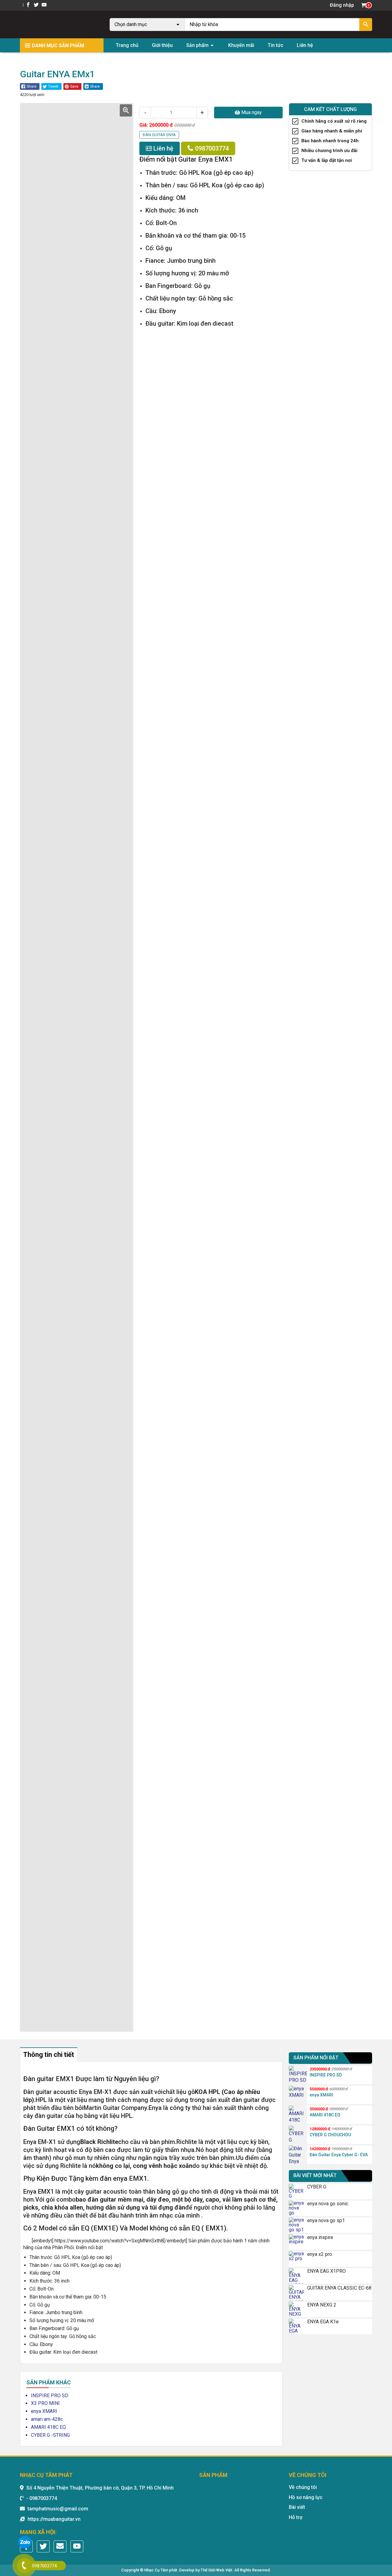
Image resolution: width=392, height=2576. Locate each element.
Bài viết (297, 2507)
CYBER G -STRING (50, 2435)
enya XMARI (44, 2411)
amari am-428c (47, 2419)
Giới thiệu (162, 45)
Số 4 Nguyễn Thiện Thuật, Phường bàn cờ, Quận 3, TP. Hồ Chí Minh (100, 2488)
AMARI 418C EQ (48, 2427)
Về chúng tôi (303, 2487)
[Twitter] (37, 5)
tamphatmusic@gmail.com (58, 2509)
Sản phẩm (197, 45)
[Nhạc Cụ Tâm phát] (59, 24)
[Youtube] (44, 5)
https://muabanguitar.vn (54, 2519)
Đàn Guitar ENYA (38, 60)
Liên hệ (305, 45)
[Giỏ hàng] (364, 5)
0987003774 (211, 148)
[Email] (60, 2546)
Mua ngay (251, 112)
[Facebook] (29, 5)
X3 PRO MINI (45, 2403)
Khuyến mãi (241, 45)
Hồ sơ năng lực (306, 2497)
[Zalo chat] (25, 2543)
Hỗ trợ (296, 2517)
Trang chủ (127, 45)
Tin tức (275, 45)
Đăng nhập (342, 5)
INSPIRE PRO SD (50, 2396)
